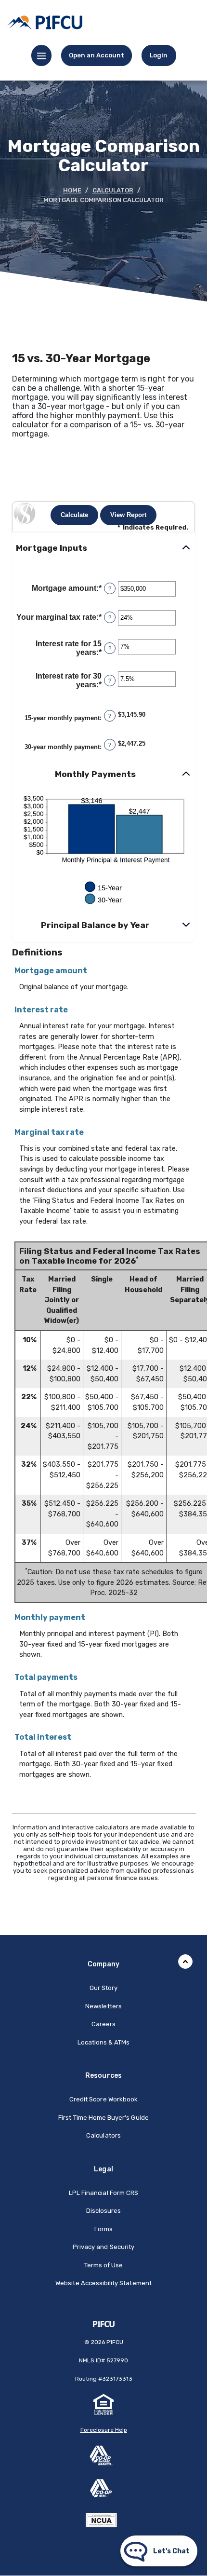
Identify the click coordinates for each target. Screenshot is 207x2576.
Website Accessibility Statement (103, 2283)
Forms (103, 2229)
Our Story (103, 1988)
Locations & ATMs (104, 2042)
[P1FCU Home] (104, 2324)
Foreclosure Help (104, 2430)
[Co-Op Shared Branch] (103, 2455)
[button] (103, 548)
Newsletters (103, 2006)
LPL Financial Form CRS (103, 2193)
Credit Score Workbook (103, 2099)
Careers (103, 2024)
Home (72, 190)
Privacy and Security (103, 2247)
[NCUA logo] (104, 2518)
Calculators (103, 2135)
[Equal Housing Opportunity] (103, 2404)
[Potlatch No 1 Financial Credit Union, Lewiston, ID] (45, 22)
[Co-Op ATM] (103, 2488)
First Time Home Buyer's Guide (103, 2118)
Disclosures (104, 2211)
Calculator (113, 190)
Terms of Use (104, 2265)
